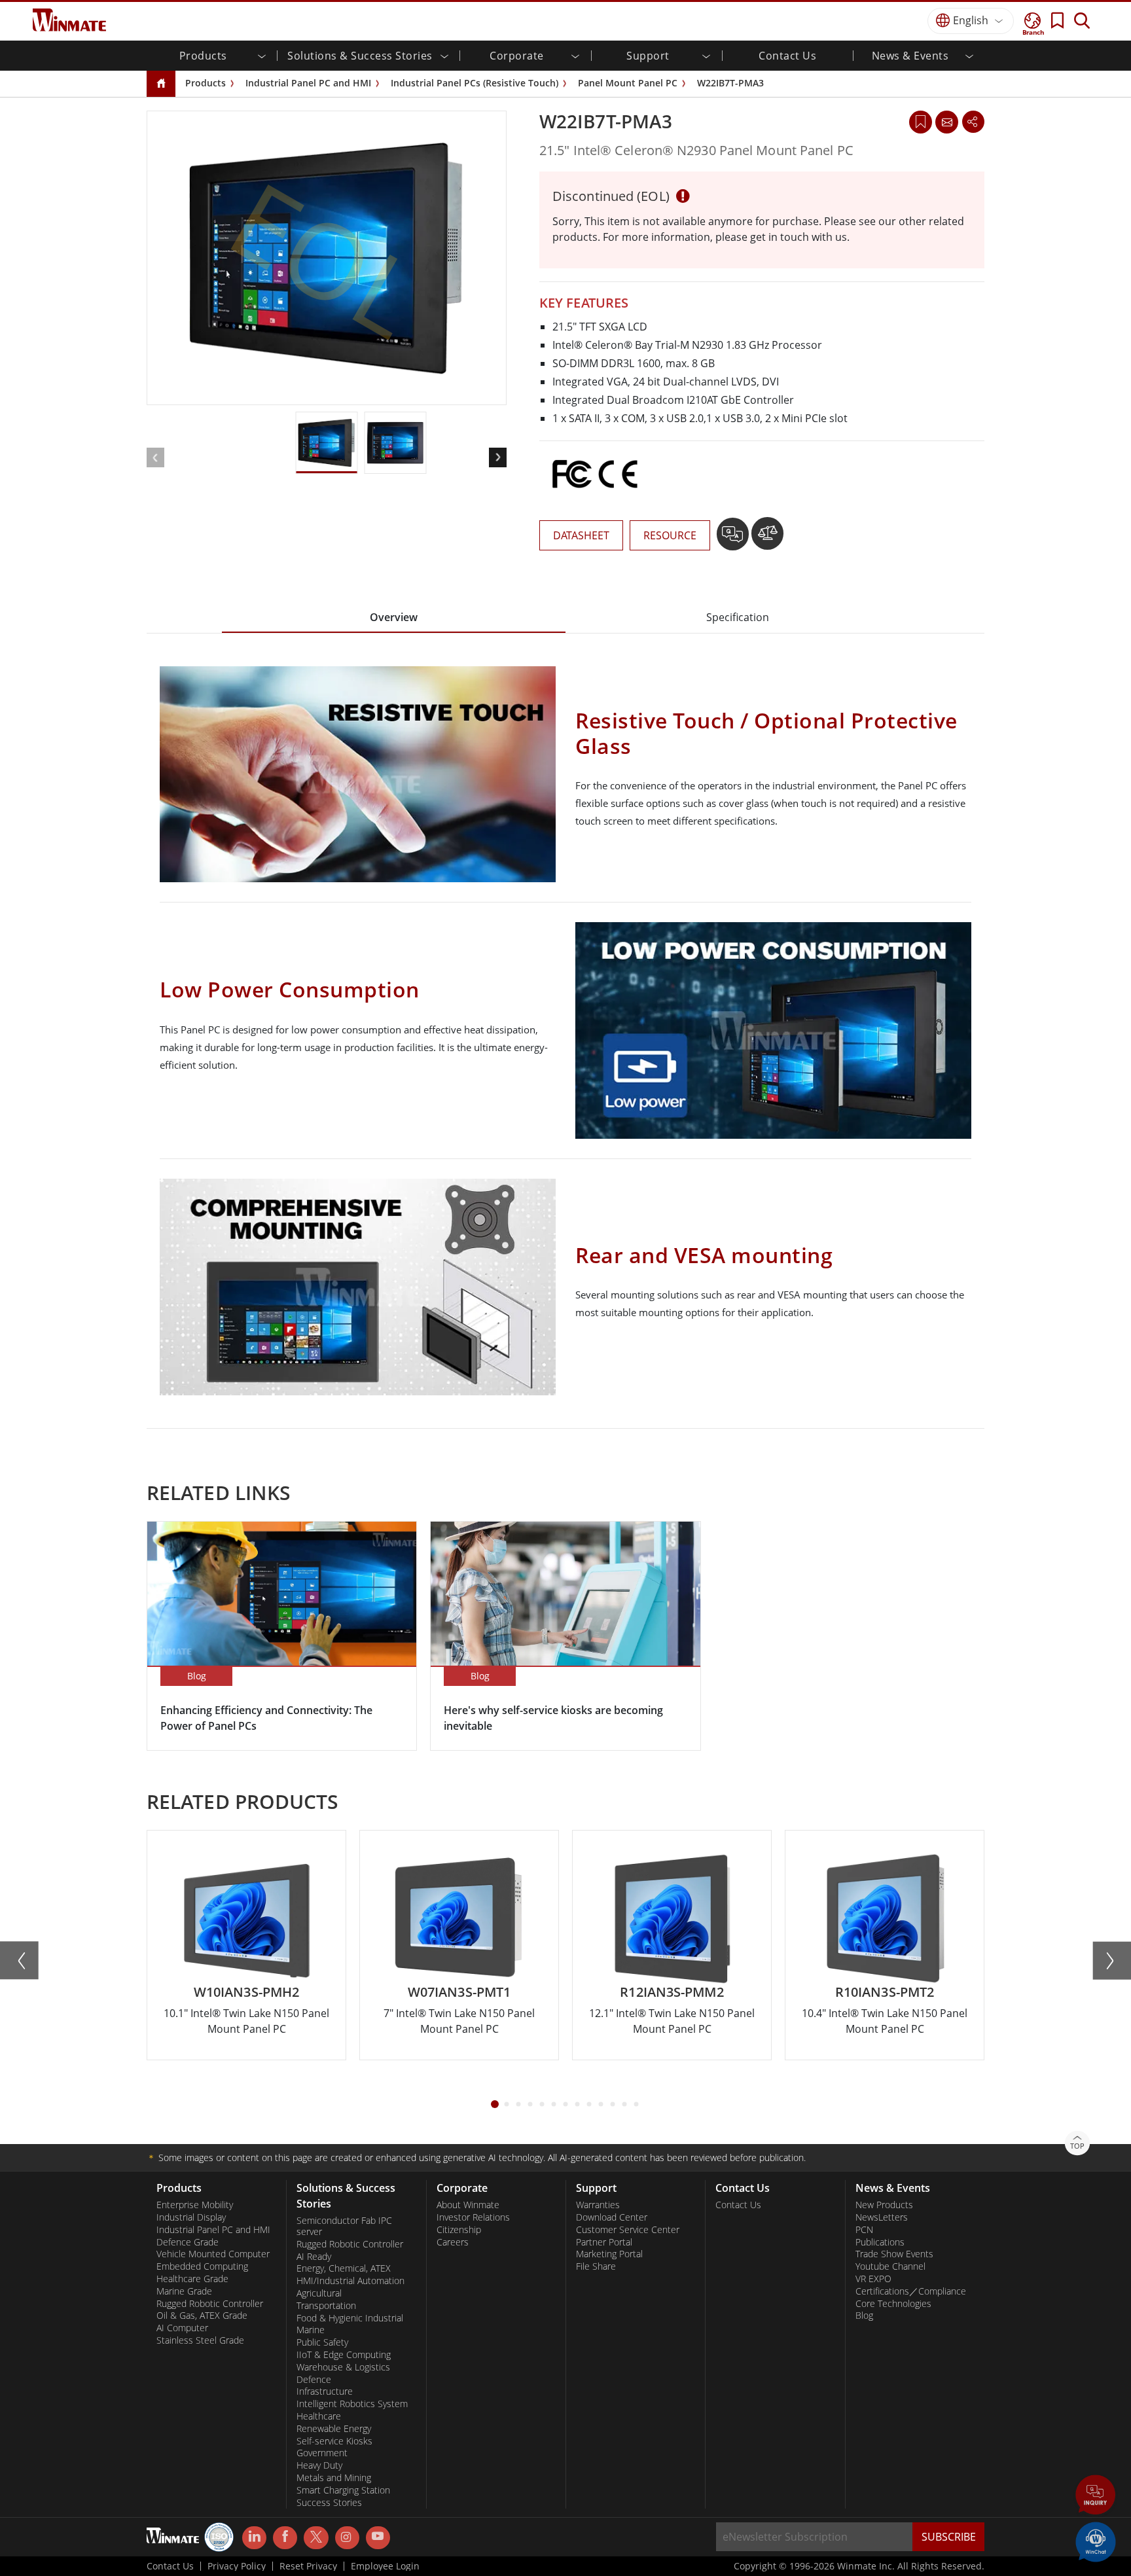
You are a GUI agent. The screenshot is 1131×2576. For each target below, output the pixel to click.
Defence (314, 2380)
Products (206, 83)
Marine (311, 2330)
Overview (394, 617)
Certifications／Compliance (911, 2291)
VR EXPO (873, 2279)
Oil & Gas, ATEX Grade (202, 2316)
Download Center (612, 2217)
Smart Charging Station (343, 2490)
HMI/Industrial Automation (350, 2281)
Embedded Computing (202, 2266)
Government (322, 2453)
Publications (880, 2242)
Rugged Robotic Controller (210, 2304)
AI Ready (314, 2257)
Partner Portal (604, 2242)
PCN (864, 2230)
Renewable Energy (334, 2429)
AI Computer (182, 2328)
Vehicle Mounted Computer (213, 2254)
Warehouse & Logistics (343, 2367)
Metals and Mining (334, 2478)
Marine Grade (184, 2291)
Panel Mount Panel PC (628, 83)
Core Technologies (893, 2304)
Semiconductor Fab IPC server (344, 2226)
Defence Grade (188, 2242)
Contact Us (787, 56)
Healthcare (319, 2416)
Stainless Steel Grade (200, 2340)
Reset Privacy (308, 2566)
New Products (884, 2205)
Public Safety (322, 2342)
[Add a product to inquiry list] (734, 539)
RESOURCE (670, 535)
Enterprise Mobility (195, 2205)
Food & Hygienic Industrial (350, 2318)
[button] (1096, 2496)
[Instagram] (347, 2538)
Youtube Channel (890, 2266)
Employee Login (385, 2566)
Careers (453, 2242)
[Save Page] (921, 121)
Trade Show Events (894, 2254)
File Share (596, 2266)
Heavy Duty (319, 2465)
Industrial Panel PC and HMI (308, 83)
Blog (864, 2316)
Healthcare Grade (192, 2279)
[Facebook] (285, 2538)
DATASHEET (581, 535)
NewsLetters (882, 2217)
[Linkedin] (254, 2538)
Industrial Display (191, 2217)
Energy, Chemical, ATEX (344, 2268)
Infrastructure (325, 2391)
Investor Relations (473, 2217)
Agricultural (319, 2293)
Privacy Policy (237, 2566)
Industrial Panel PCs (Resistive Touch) (475, 83)
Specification (738, 617)
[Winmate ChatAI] (1096, 2541)
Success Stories (329, 2503)
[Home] (161, 84)
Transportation (326, 2306)
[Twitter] (316, 2537)
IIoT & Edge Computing (344, 2355)
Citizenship (459, 2230)
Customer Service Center (628, 2230)
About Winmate (468, 2205)
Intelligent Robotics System (352, 2404)
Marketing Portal (609, 2254)
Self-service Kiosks (334, 2441)
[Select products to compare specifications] (767, 539)
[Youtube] (378, 2538)
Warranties (598, 2205)
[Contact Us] (946, 122)
